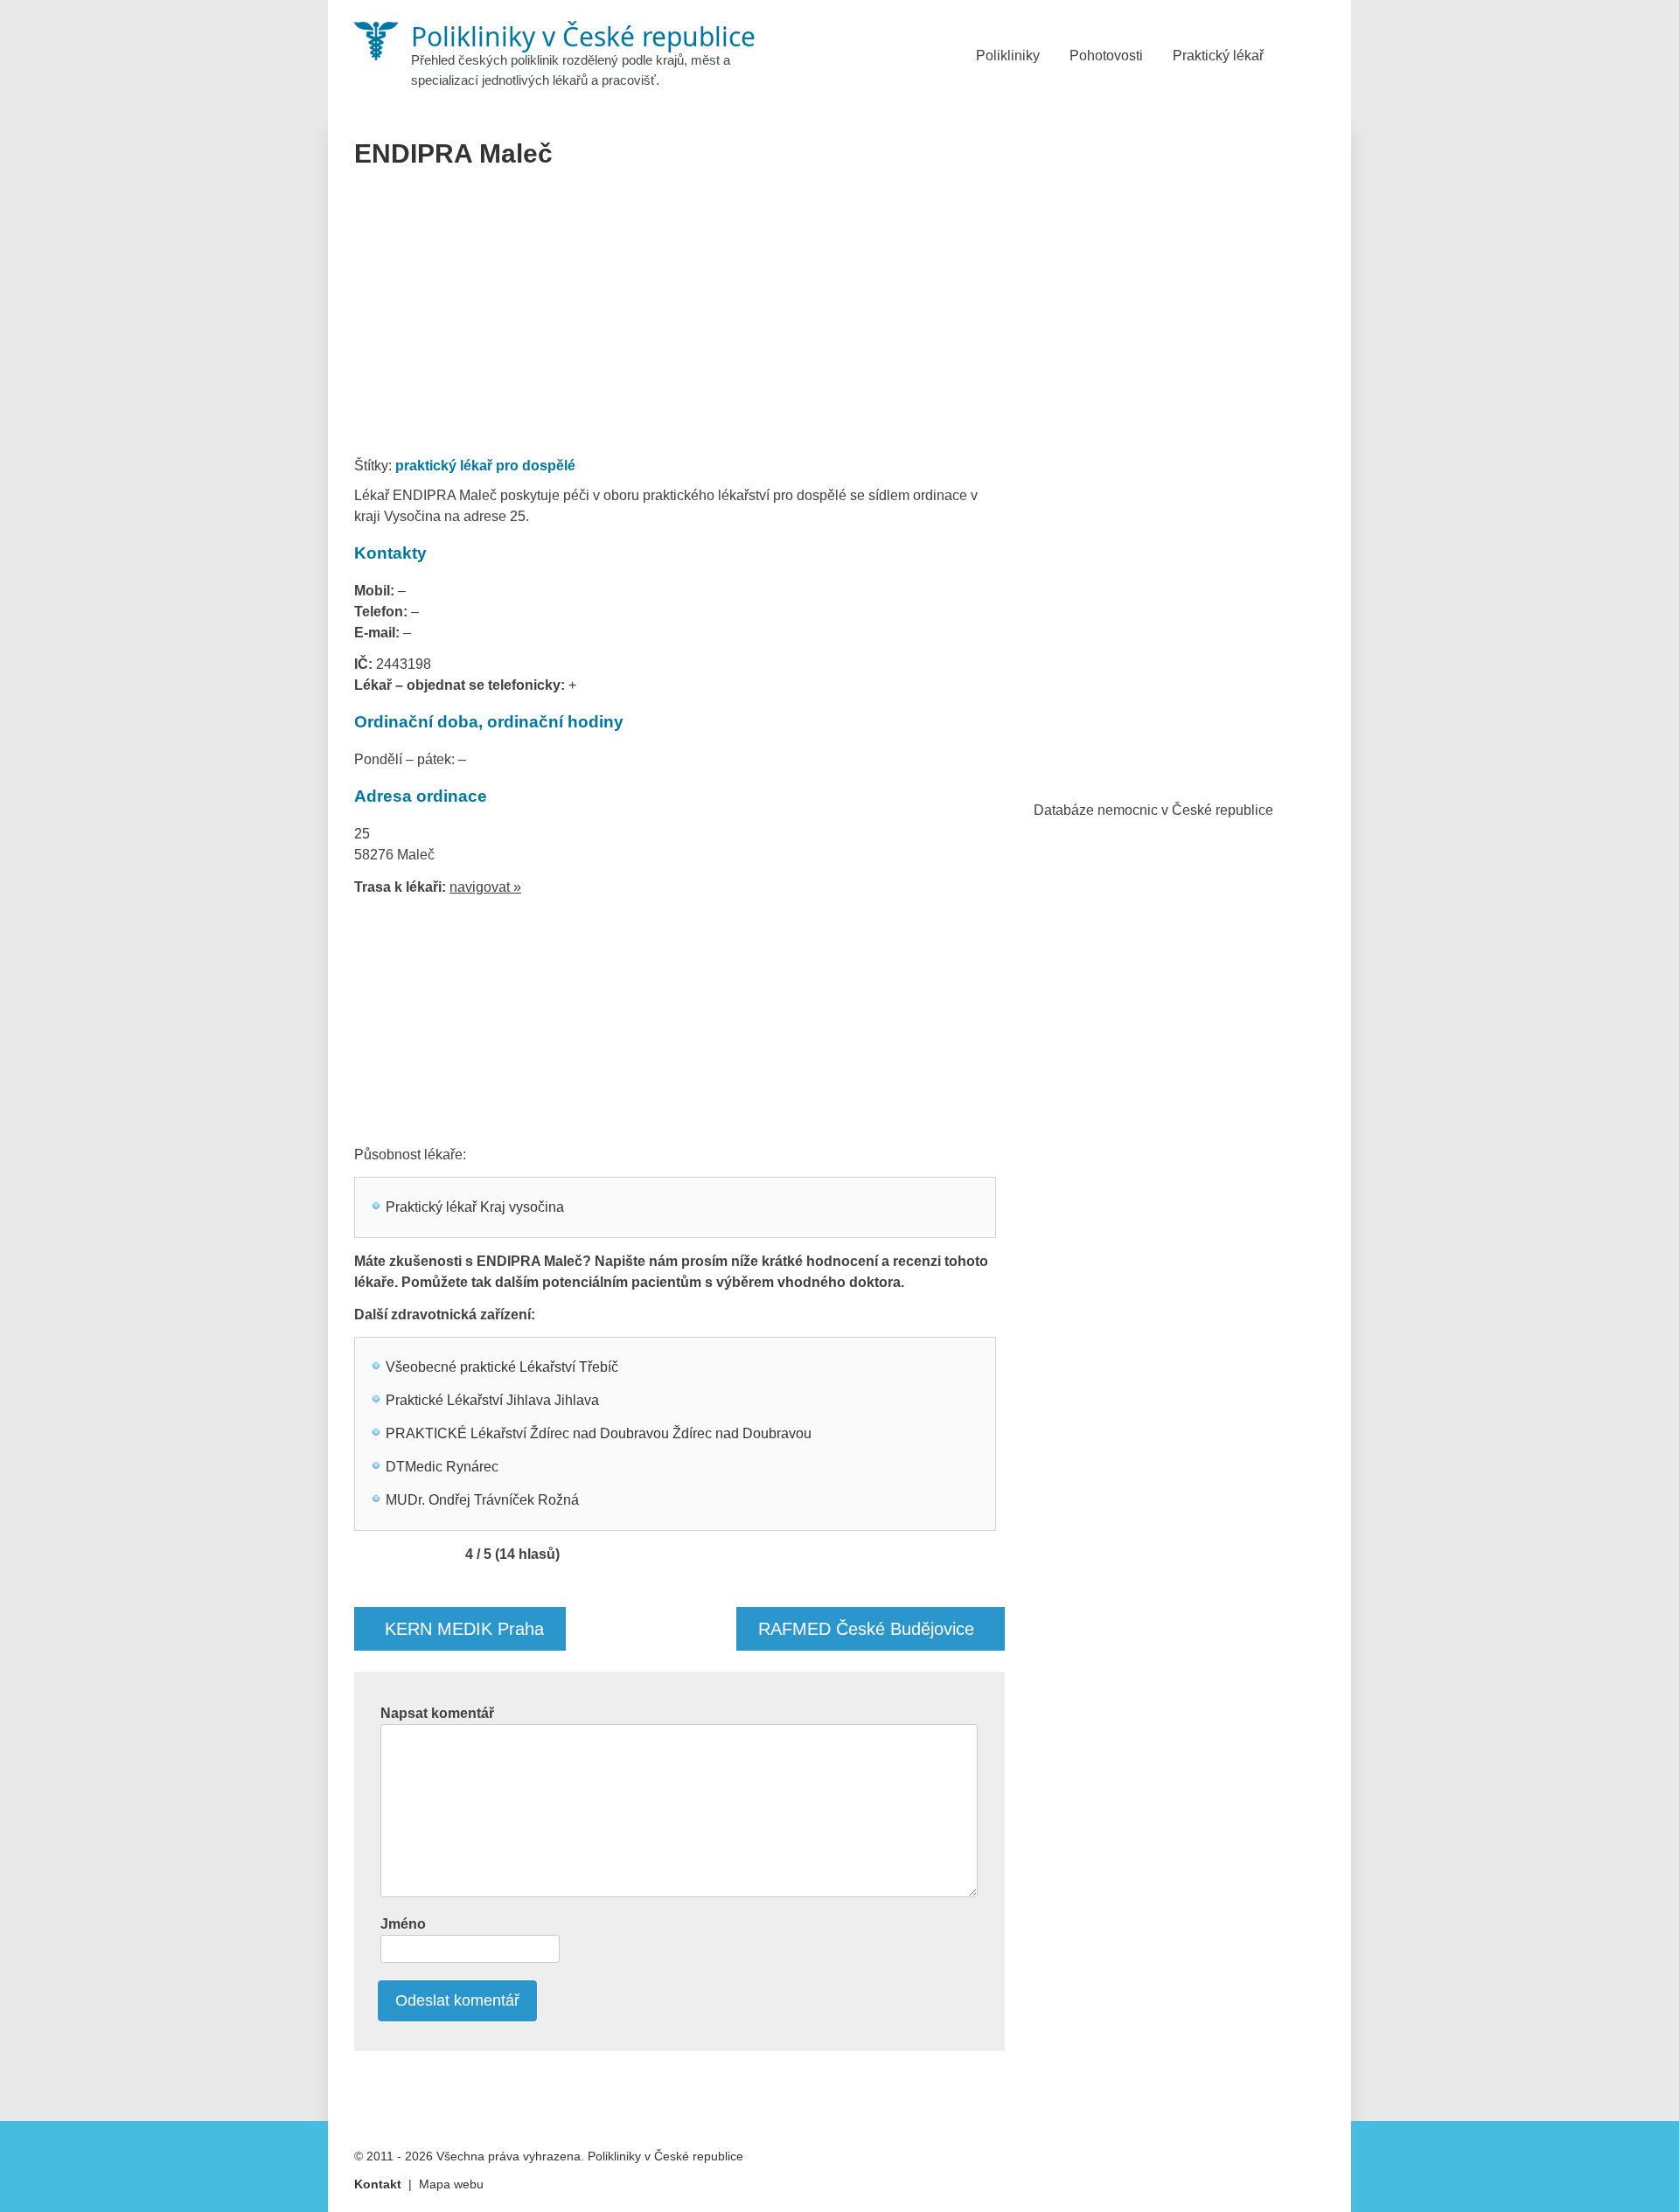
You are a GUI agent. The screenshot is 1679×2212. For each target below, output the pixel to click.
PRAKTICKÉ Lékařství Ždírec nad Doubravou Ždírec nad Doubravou (599, 1433)
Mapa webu (451, 2184)
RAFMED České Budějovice (866, 1629)
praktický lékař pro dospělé (485, 466)
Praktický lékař (1218, 56)
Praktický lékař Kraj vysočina (475, 1207)
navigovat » (485, 887)
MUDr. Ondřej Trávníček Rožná (482, 1500)
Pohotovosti (1106, 56)
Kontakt (378, 2184)
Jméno (403, 1924)
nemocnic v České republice (1185, 810)
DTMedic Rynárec (442, 1467)
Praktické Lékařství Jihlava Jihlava (492, 1400)
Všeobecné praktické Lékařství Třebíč (502, 1367)
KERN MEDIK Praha (464, 1629)
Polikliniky (1008, 56)
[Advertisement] (680, 318)
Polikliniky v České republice (665, 2156)
